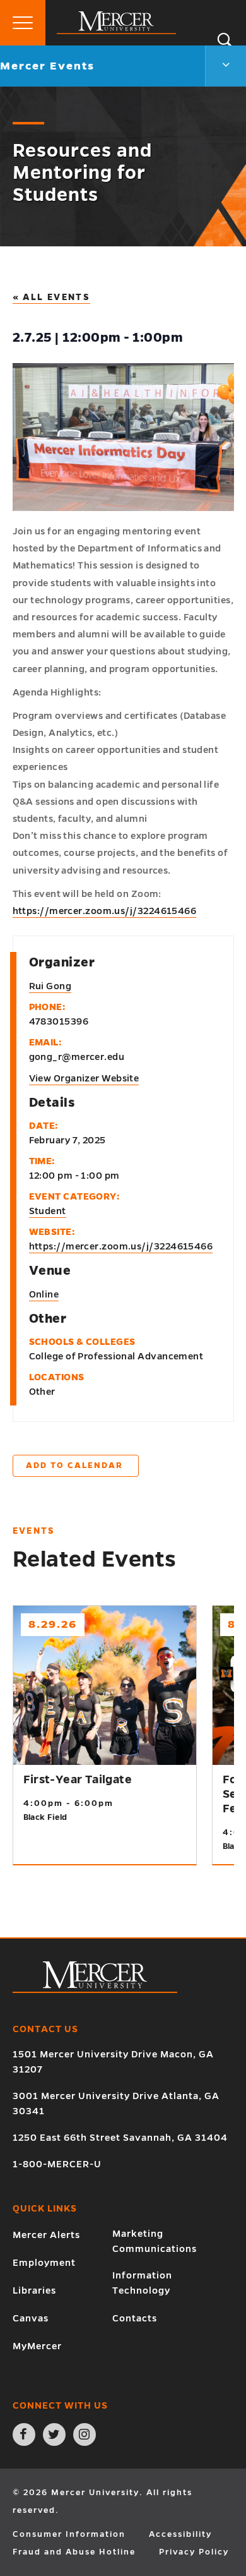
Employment (44, 2263)
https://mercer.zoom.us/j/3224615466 (105, 911)
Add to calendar (74, 1466)
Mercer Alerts (46, 2235)
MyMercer (37, 2346)
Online (44, 1294)
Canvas (31, 2318)
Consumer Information (69, 2534)
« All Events (52, 297)
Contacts (135, 2318)
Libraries (34, 2290)
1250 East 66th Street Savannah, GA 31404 (120, 2138)
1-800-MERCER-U (57, 2164)
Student (48, 1211)
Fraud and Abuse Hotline (74, 2552)
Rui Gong (50, 986)
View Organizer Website (84, 1078)
